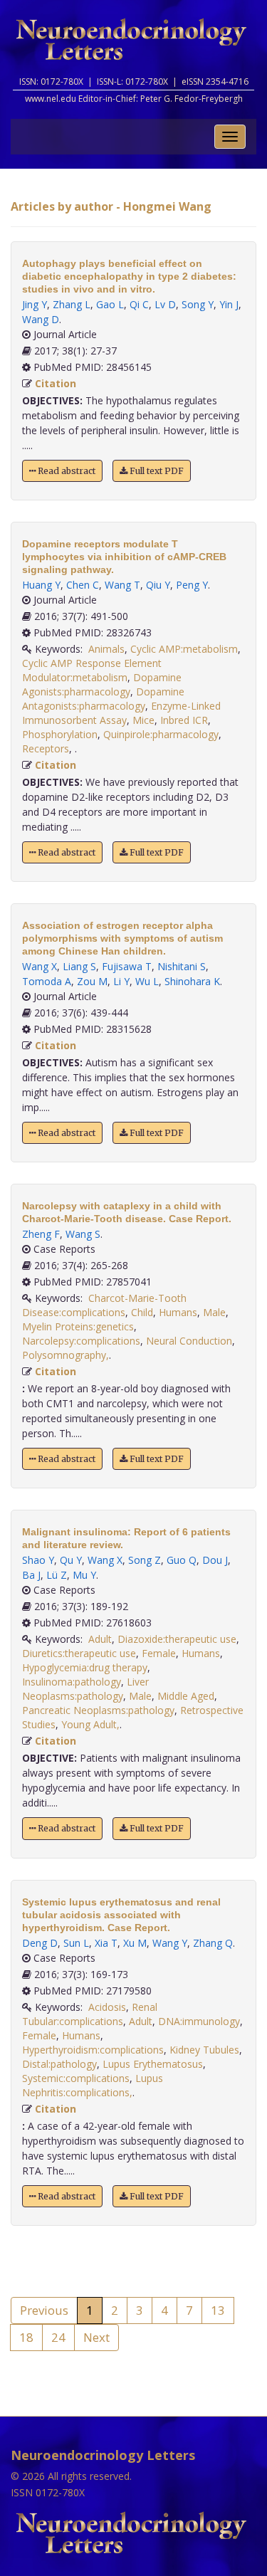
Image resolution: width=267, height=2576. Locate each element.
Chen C (83, 585)
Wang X (40, 966)
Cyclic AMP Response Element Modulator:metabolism (92, 670)
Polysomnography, (66, 1355)
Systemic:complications (76, 2078)
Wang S (83, 1234)
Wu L (147, 981)
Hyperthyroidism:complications (93, 2050)
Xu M (135, 1943)
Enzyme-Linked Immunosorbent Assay (121, 713)
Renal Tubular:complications (90, 2014)
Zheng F (41, 1234)
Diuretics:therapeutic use (79, 1653)
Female (159, 1653)
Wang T (122, 585)
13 (218, 2310)
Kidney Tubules (204, 2050)
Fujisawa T (127, 966)
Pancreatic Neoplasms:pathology (98, 1710)
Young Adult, (90, 1724)
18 (26, 2337)
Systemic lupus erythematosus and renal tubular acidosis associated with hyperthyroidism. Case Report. (121, 1915)
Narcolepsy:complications (81, 1341)
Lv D (165, 304)
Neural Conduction (189, 1341)
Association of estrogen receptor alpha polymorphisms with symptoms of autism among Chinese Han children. (122, 938)
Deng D (40, 1943)
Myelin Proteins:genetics (78, 1326)
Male (214, 1312)
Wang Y (170, 1943)
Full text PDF (156, 471)
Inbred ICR (184, 720)
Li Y (121, 981)
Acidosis (107, 2007)
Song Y (198, 304)
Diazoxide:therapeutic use (177, 1639)
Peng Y (192, 585)
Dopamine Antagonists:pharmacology (103, 699)
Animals (106, 649)
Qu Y (71, 1560)
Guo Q (182, 1560)
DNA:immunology (199, 2021)
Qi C (139, 304)
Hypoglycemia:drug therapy (85, 1667)
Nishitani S (182, 966)
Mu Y (84, 1575)
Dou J (215, 1560)
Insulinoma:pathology (72, 1682)
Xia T (106, 1943)
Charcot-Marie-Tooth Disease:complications (104, 1305)
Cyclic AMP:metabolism (184, 649)
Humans (178, 1312)
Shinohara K (192, 981)
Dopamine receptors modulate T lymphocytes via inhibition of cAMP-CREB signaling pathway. (124, 557)
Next (96, 2337)
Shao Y (38, 1560)
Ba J (31, 1575)
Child (142, 1312)
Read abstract (66, 471)
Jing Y (35, 304)
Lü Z (57, 1575)
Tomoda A (47, 981)
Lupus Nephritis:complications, (93, 2085)
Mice (143, 720)
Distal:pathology (59, 2064)
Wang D (41, 319)
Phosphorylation (60, 734)
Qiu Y (158, 585)
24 (58, 2337)
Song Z (145, 1560)
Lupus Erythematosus (153, 2064)
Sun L (76, 1943)
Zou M (92, 981)
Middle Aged (186, 1696)
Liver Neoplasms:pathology (85, 1689)
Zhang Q (213, 1943)
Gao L (110, 304)
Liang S (79, 966)
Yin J (229, 304)
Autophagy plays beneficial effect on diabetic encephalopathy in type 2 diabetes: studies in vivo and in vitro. (129, 276)
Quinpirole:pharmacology (161, 734)
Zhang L (72, 304)
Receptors (46, 748)
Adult (100, 1639)
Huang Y (41, 585)
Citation (56, 383)
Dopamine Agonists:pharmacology (102, 684)
